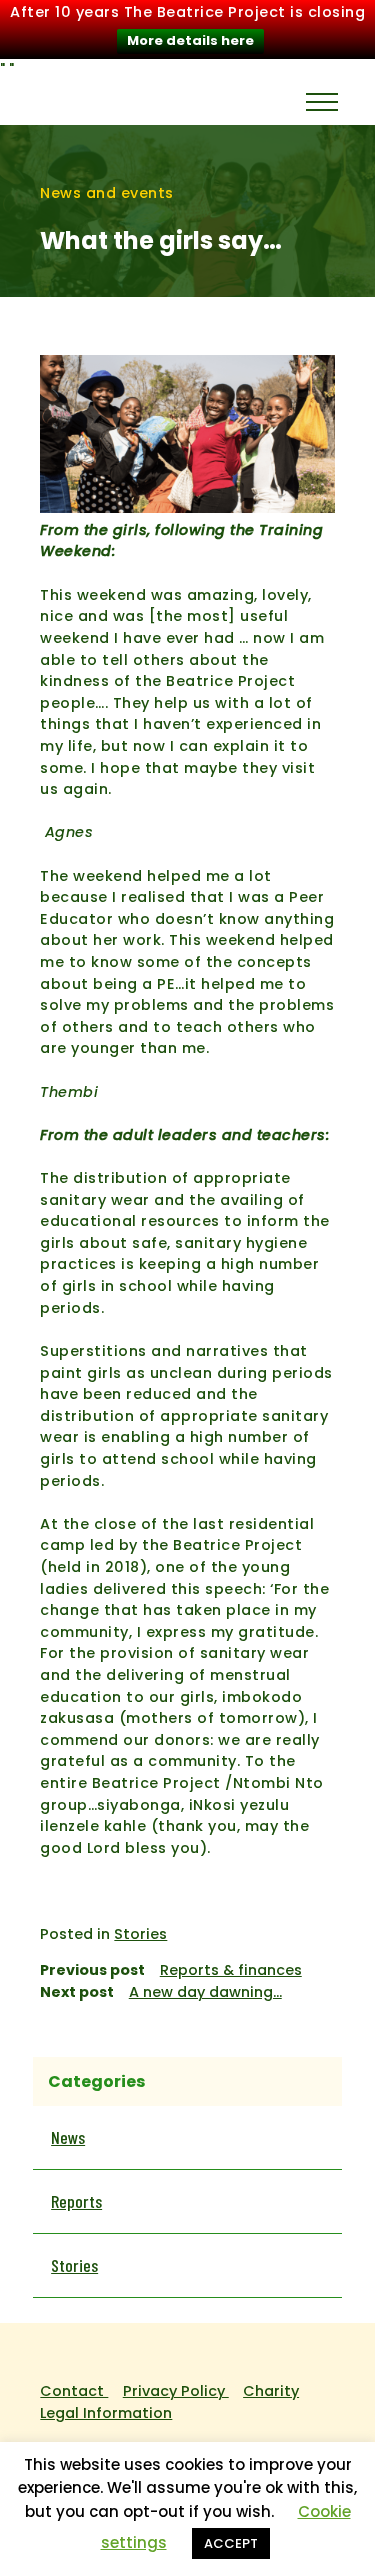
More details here (190, 40)
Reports (76, 2201)
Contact (74, 2391)
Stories (140, 1934)
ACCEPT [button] (231, 2543)
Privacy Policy (176, 2391)
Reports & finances (231, 1970)
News (68, 2137)
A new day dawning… (205, 1992)
